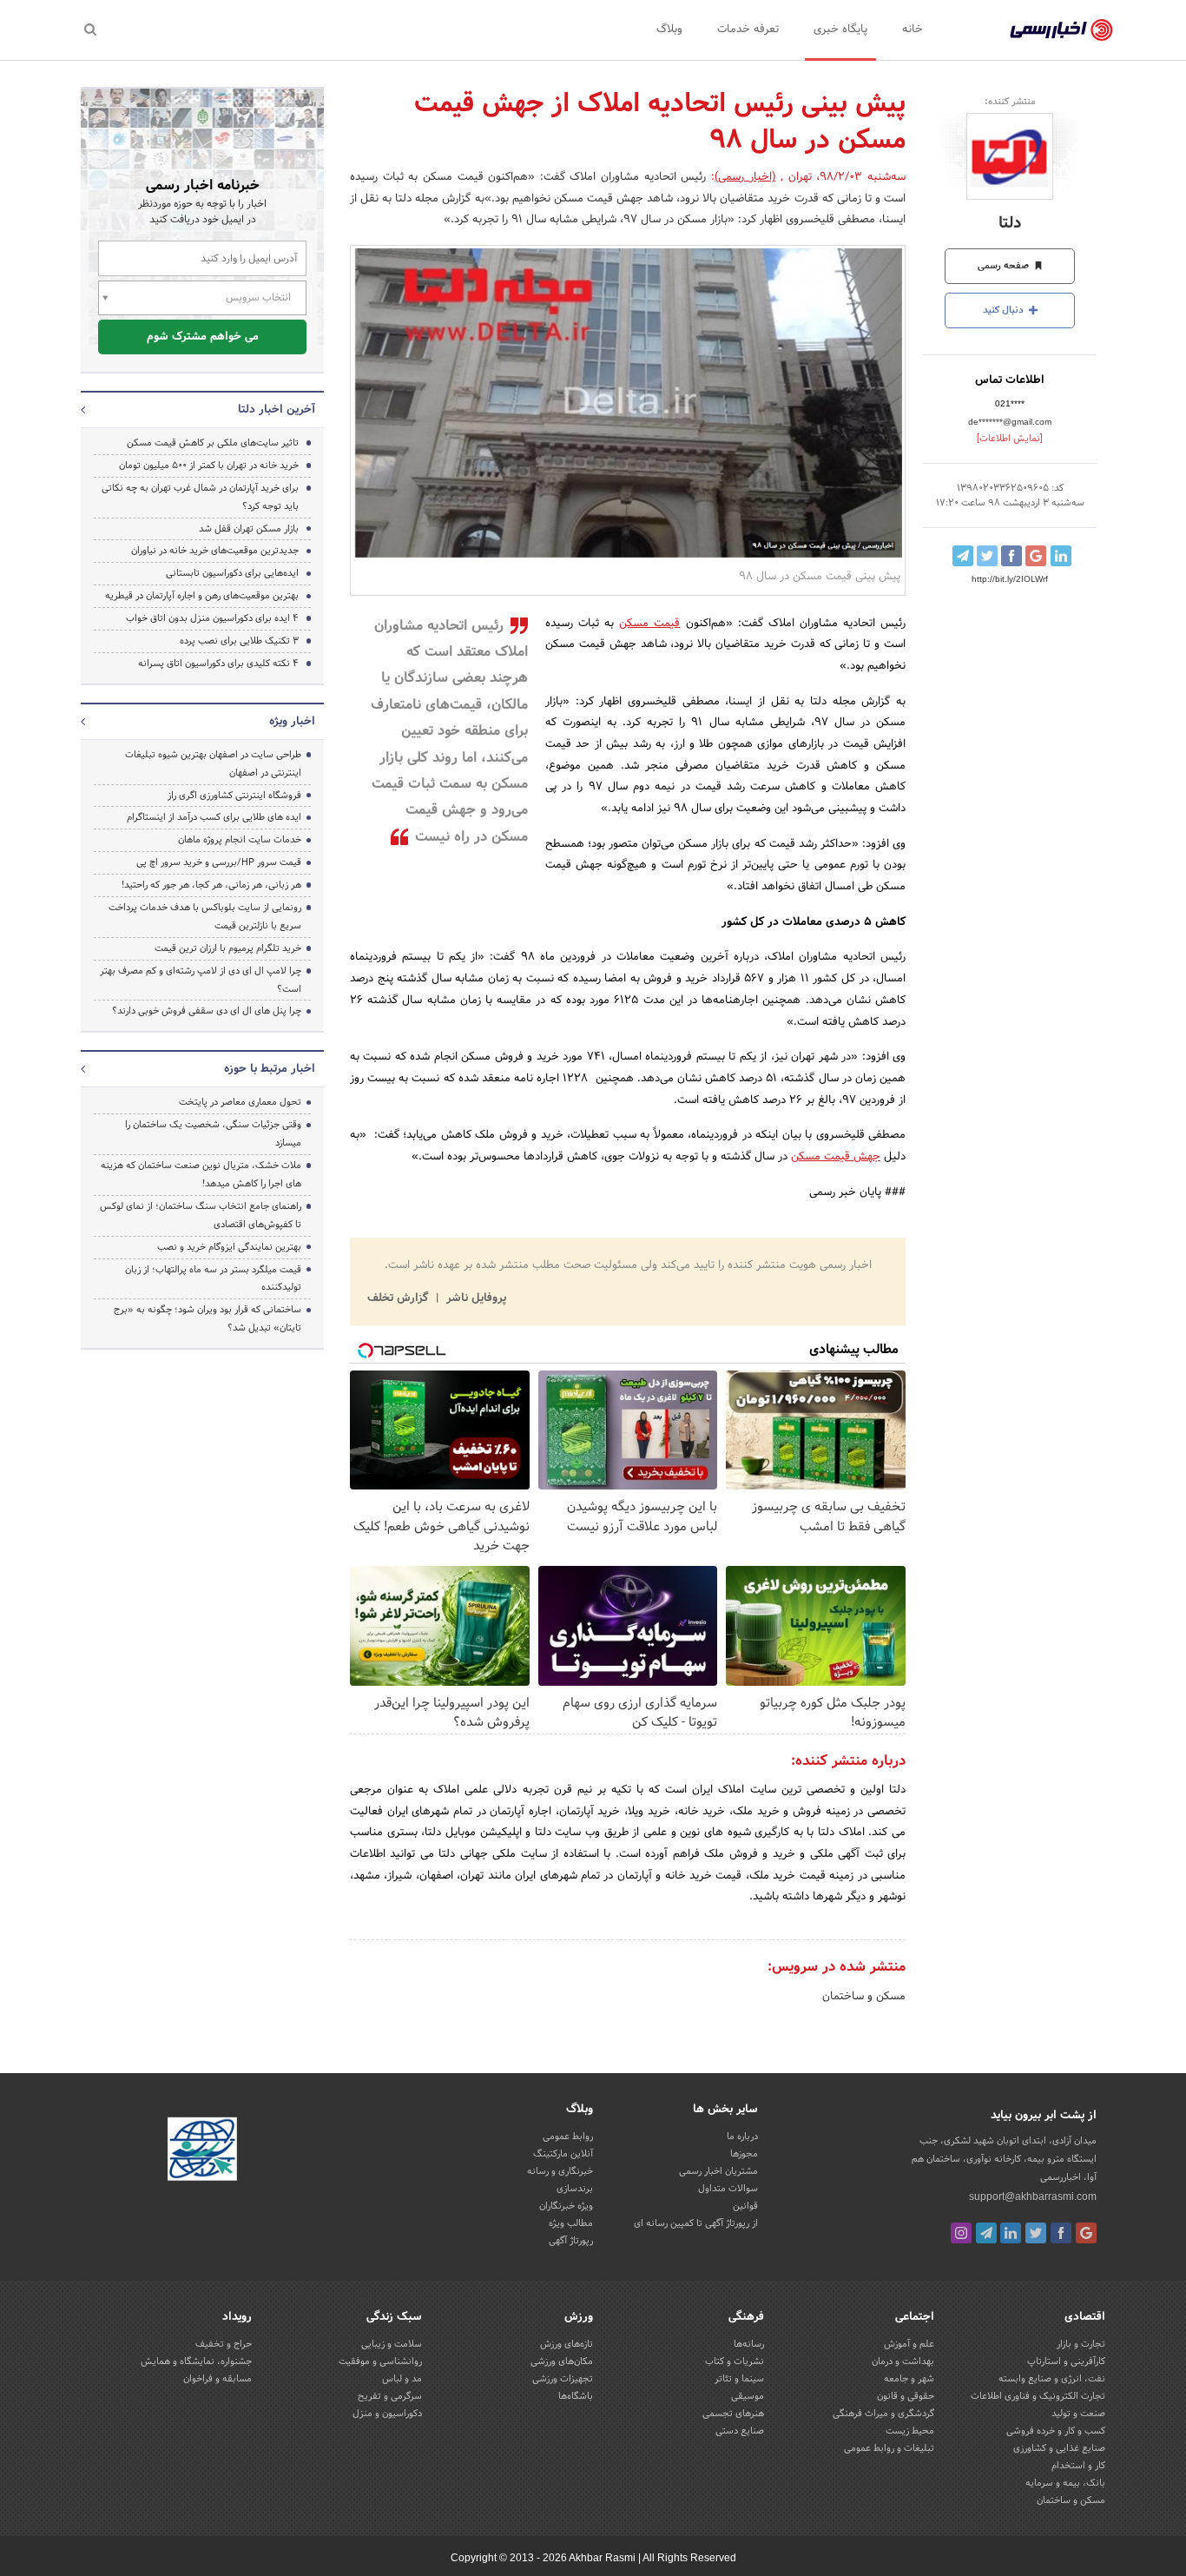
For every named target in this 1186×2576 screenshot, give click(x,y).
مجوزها (744, 2154)
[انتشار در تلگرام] (963, 556)
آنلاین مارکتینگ (563, 2154)
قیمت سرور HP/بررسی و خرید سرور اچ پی (219, 862)
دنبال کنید (1005, 310)
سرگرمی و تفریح (390, 2396)
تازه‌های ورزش (567, 2344)
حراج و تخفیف (224, 2344)
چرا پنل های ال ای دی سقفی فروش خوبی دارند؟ (207, 1011)
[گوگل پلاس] (1086, 2233)
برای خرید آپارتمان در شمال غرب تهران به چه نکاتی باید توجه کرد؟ (200, 497)
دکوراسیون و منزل (387, 2414)
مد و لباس (402, 2379)
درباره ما (742, 2137)
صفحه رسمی (1005, 266)
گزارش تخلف (399, 1298)
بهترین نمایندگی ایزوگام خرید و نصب (229, 1247)
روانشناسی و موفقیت (380, 2361)
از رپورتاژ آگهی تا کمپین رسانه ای (696, 2223)
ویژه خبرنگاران (566, 2206)
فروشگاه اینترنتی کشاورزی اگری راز (234, 796)
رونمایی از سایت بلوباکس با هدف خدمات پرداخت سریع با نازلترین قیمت (205, 917)
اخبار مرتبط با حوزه (270, 1069)
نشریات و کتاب (735, 2361)
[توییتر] (1036, 2233)
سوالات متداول (728, 2189)
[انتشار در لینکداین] (1061, 556)
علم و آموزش (909, 2344)
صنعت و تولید (1078, 2414)
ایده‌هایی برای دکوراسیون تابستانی (232, 573)
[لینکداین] (1011, 2233)
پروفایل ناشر (474, 1298)
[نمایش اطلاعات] (1010, 439)
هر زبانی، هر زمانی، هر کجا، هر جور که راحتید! (211, 885)
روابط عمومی (568, 2137)
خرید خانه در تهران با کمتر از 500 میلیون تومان (209, 466)
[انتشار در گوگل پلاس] (1036, 556)
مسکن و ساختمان (864, 1997)
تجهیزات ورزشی (563, 2379)
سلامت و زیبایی (392, 2344)
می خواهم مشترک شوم (203, 337)
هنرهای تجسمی (733, 2414)
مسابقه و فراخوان (217, 2379)
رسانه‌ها (749, 2344)
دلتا (1010, 224)
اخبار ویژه (292, 722)
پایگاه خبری (840, 30)
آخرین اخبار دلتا (277, 410)
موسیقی (748, 2396)
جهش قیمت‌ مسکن (836, 1157)
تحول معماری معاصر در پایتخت (240, 1102)
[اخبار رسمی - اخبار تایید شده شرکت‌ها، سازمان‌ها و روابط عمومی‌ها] (1061, 30)
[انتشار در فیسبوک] (1011, 556)
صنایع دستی (740, 2431)
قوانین (745, 2206)
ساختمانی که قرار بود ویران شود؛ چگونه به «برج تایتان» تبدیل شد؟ (208, 1319)
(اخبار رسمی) (745, 177)
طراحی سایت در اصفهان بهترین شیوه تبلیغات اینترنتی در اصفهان (213, 764)
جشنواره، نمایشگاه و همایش (196, 2361)
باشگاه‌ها (576, 2396)
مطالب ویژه (571, 2223)
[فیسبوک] (1061, 2233)
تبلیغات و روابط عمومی (889, 2448)
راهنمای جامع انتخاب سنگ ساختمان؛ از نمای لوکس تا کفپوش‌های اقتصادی (201, 1215)
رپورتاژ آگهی (571, 2241)
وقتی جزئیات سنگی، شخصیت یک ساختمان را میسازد (213, 1134)
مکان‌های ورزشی (562, 2361)
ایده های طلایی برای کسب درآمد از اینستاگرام (214, 817)
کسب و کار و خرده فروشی (1056, 2431)
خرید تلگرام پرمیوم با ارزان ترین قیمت (228, 948)
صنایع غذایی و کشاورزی (1059, 2448)
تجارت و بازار (1081, 2344)
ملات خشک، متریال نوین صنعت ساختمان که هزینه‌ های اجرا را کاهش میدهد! (201, 1175)
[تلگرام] (986, 2233)
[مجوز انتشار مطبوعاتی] (202, 2152)
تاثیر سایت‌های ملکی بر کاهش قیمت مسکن (213, 443)
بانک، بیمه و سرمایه (1065, 2483)
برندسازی (575, 2189)
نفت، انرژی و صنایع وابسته (1052, 2379)
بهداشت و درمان (903, 2361)
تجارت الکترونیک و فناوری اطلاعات (1038, 2396)
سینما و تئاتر (739, 2379)
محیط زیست (910, 2431)
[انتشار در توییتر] (987, 556)
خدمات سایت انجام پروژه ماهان (240, 840)
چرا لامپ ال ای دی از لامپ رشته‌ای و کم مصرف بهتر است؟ (201, 980)
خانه (913, 30)
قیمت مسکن (649, 624)
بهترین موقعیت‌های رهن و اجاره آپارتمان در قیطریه (202, 596)
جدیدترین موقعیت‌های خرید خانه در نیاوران (215, 551)
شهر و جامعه (909, 2379)
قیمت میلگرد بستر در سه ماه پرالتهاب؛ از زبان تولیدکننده (213, 1279)
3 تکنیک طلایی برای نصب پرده (239, 641)
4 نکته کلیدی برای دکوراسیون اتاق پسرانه (218, 664)
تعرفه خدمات (748, 30)
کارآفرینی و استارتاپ (1066, 2361)
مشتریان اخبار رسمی (718, 2171)
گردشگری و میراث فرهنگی (883, 2414)
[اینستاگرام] (961, 2233)
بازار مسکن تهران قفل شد (249, 529)
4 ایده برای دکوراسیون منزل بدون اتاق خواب (212, 618)
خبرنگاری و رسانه (560, 2171)
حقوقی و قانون (906, 2396)
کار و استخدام (1078, 2466)
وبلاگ (669, 30)
